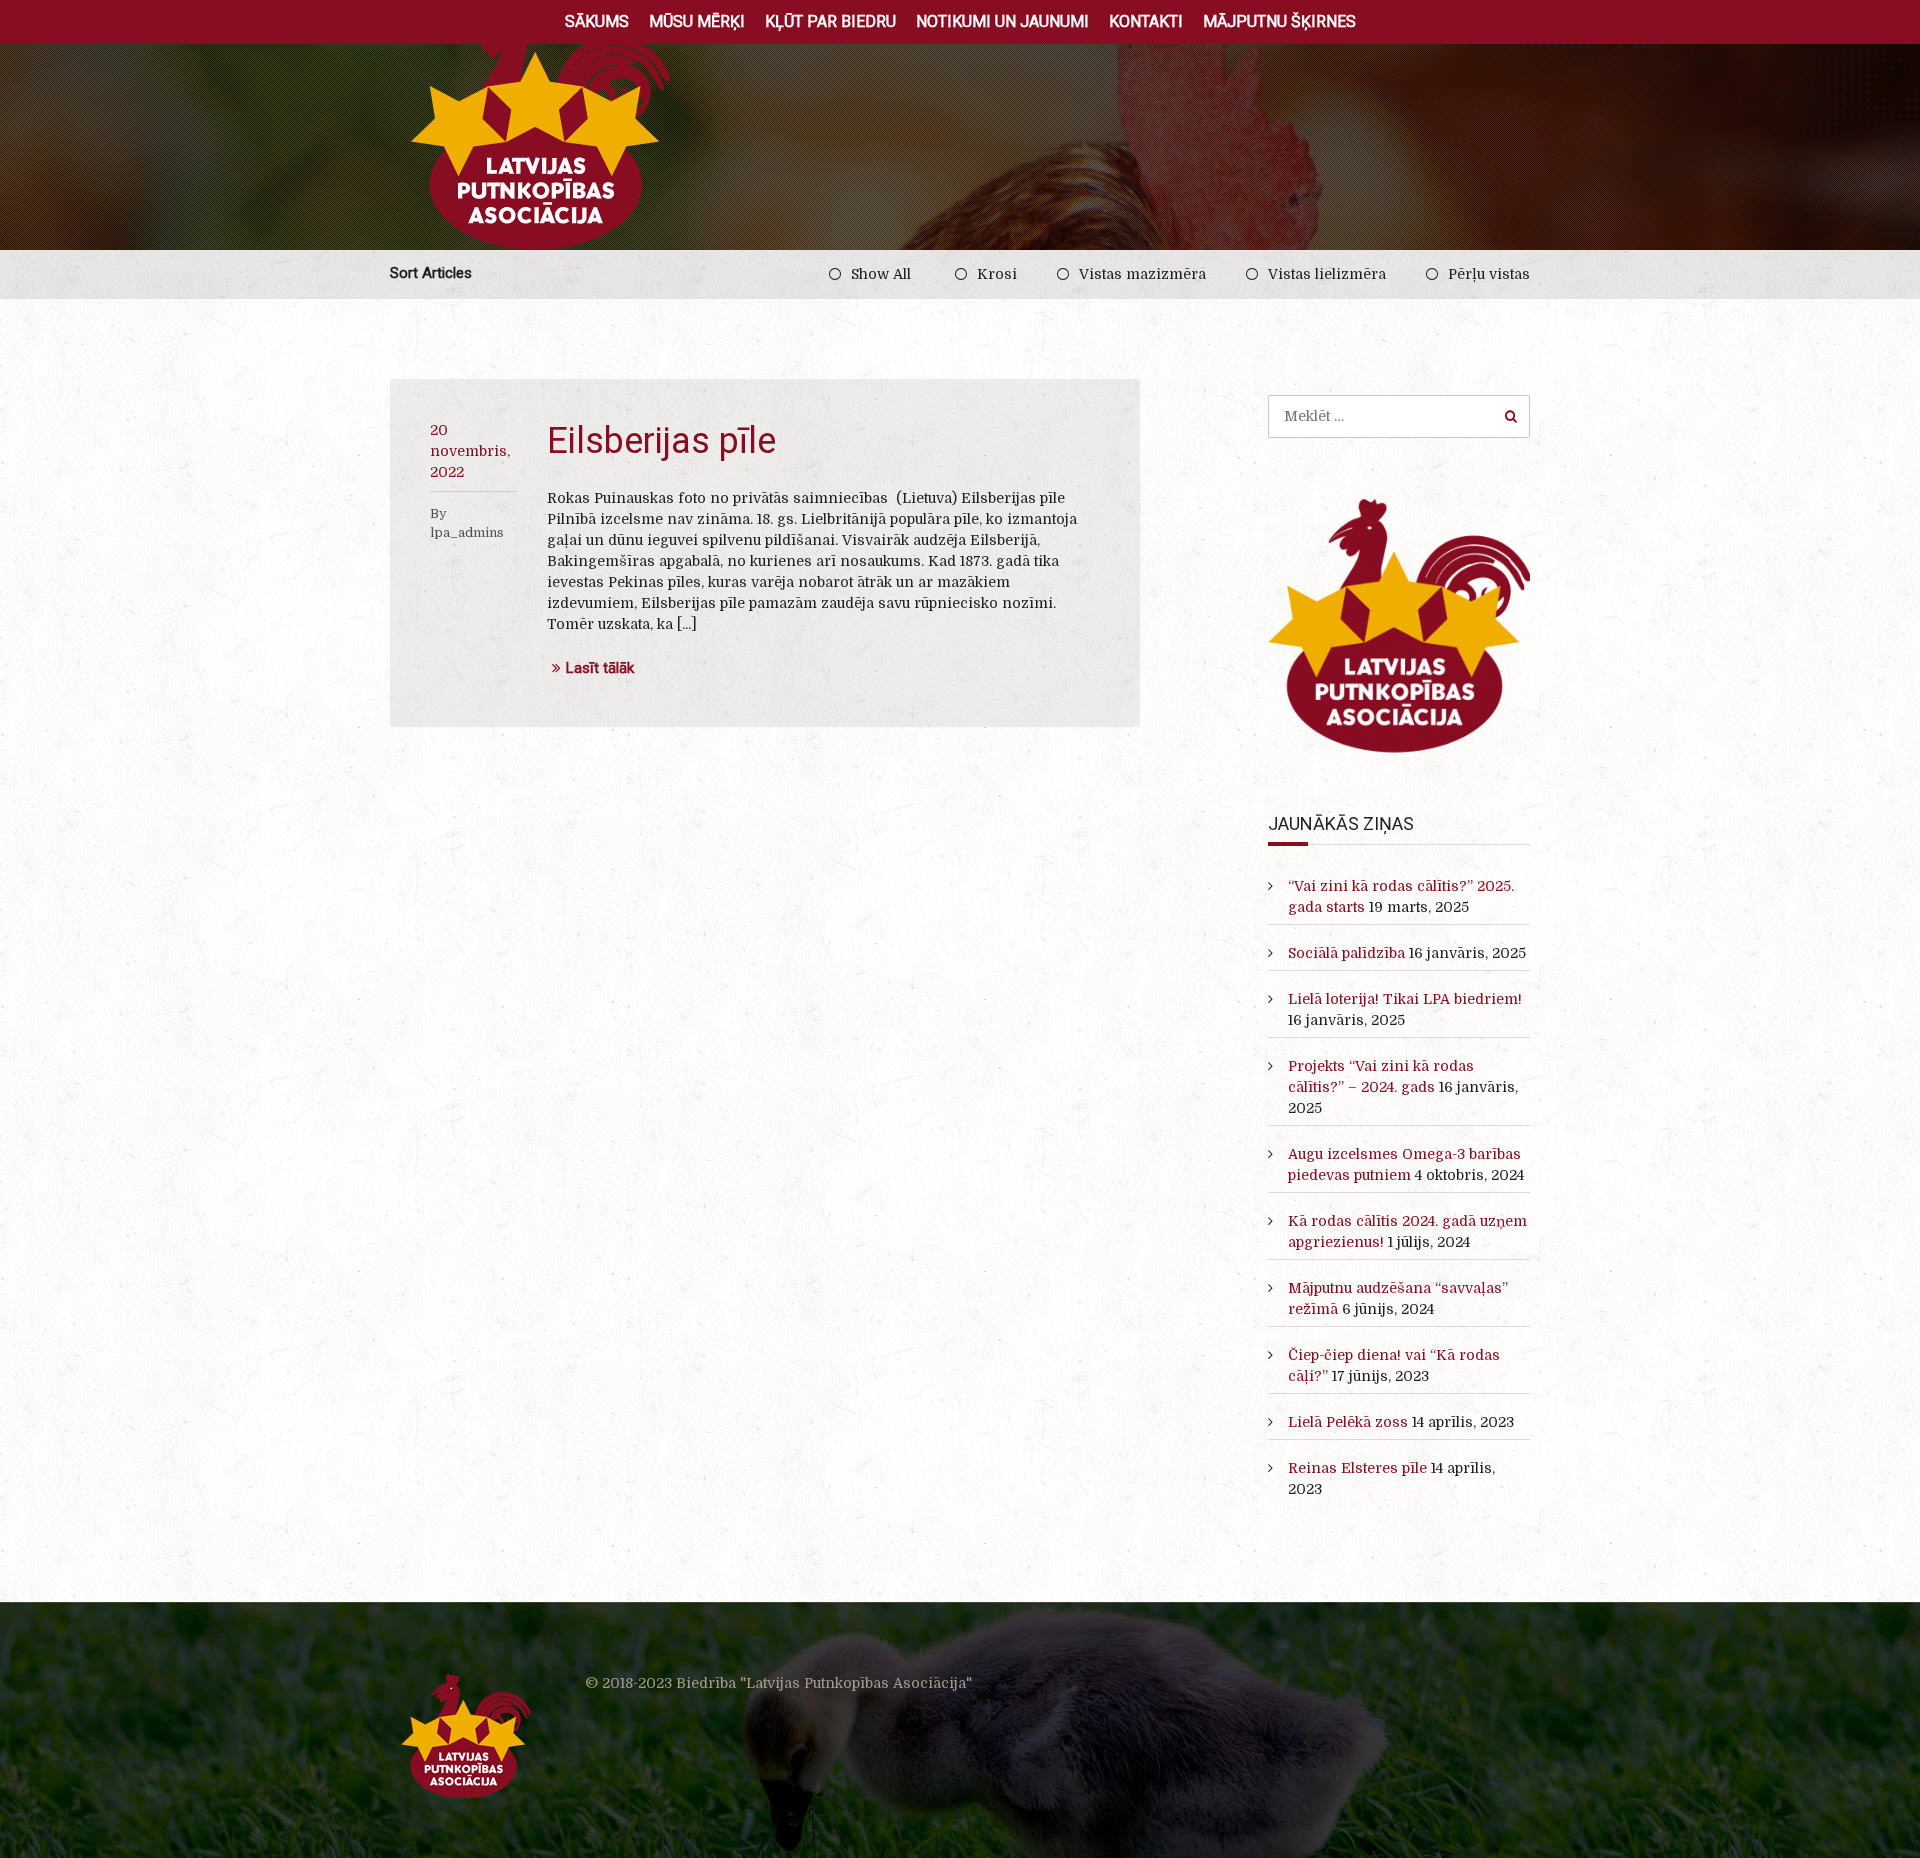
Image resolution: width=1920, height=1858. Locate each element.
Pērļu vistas (1489, 274)
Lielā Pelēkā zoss (1348, 1422)
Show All (881, 274)
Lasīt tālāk (600, 668)
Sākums (597, 21)
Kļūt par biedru (830, 21)
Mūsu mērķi (697, 21)
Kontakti (1146, 21)
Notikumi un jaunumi (1002, 21)
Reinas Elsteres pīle (1357, 1468)
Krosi (997, 274)
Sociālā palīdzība (1346, 953)
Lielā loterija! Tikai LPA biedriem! (1405, 999)
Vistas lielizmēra (1327, 274)
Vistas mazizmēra (1142, 274)
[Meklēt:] (1399, 416)
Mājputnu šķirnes (1279, 21)
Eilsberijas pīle (661, 441)
